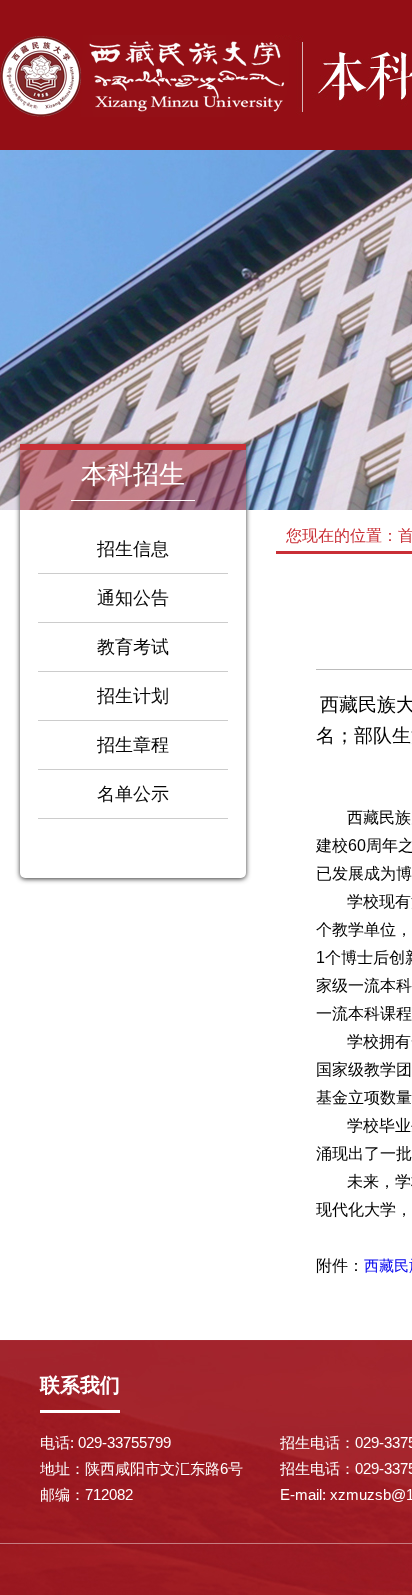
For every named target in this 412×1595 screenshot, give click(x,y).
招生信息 (133, 549)
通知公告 (133, 598)
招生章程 (133, 745)
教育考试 (133, 647)
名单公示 (133, 794)
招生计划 (133, 696)
